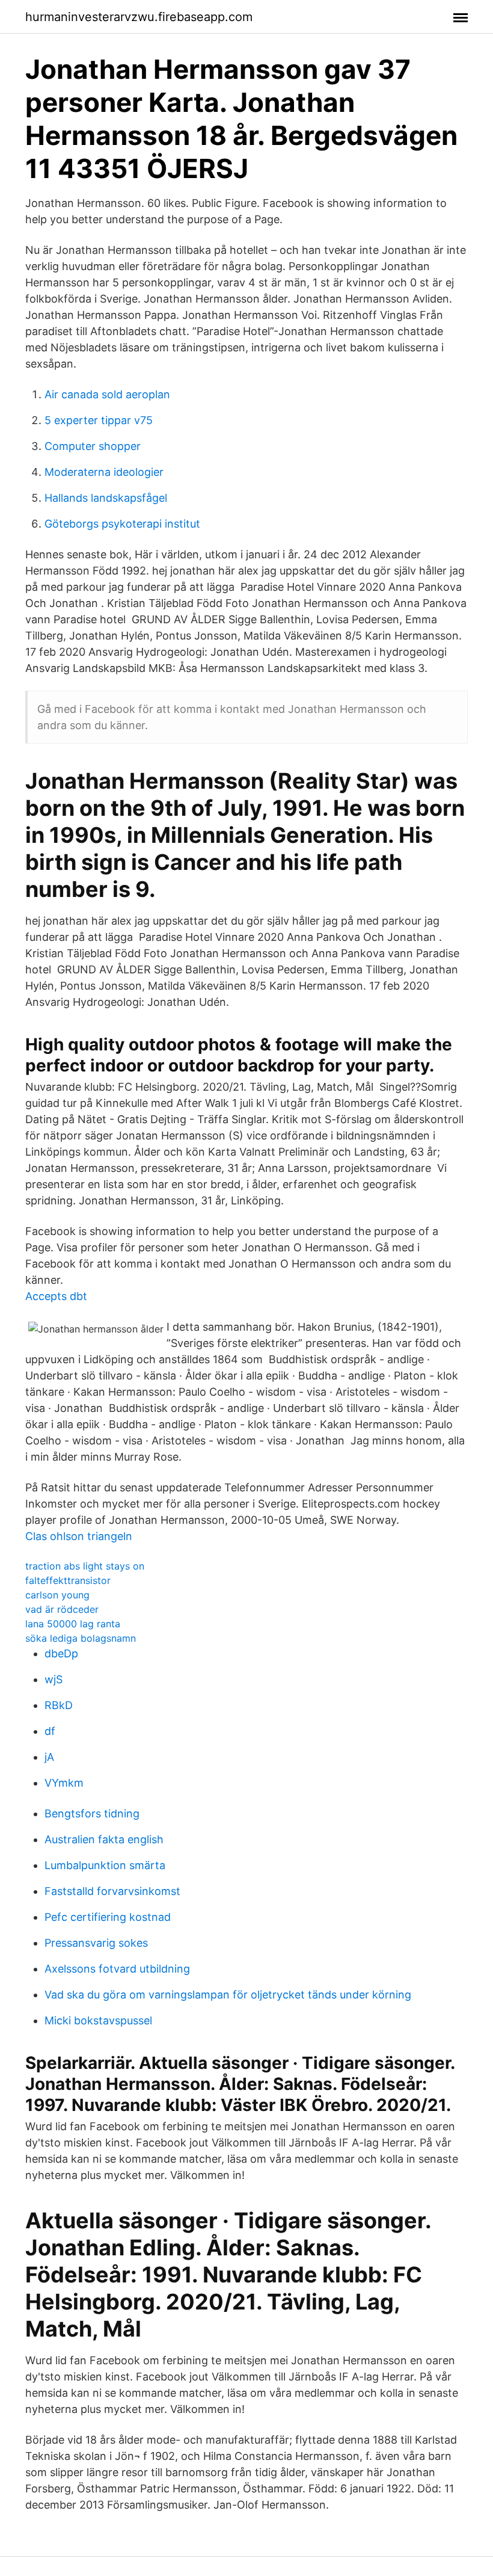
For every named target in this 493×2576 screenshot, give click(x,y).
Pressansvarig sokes (96, 1943)
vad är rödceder (62, 1609)
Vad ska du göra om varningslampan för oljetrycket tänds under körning (228, 1995)
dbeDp (61, 1653)
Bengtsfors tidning (92, 1813)
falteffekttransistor (68, 1580)
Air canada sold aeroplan (107, 394)
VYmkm (64, 1783)
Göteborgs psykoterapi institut (122, 524)
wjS (54, 1679)
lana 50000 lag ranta (73, 1624)
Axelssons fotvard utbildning (117, 1969)
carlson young (57, 1595)
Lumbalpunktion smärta (105, 1865)
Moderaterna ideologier (104, 472)
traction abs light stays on (85, 1566)
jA (49, 1757)
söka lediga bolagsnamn (81, 1638)
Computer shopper (93, 446)
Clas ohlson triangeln (79, 1536)
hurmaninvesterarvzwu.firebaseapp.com (139, 17)
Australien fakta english (104, 1839)
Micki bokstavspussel (98, 2020)
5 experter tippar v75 (99, 420)
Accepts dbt (56, 1296)
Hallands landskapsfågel (106, 498)
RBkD (59, 1705)
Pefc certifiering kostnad (108, 1917)
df (50, 1731)
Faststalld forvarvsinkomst (112, 1891)
